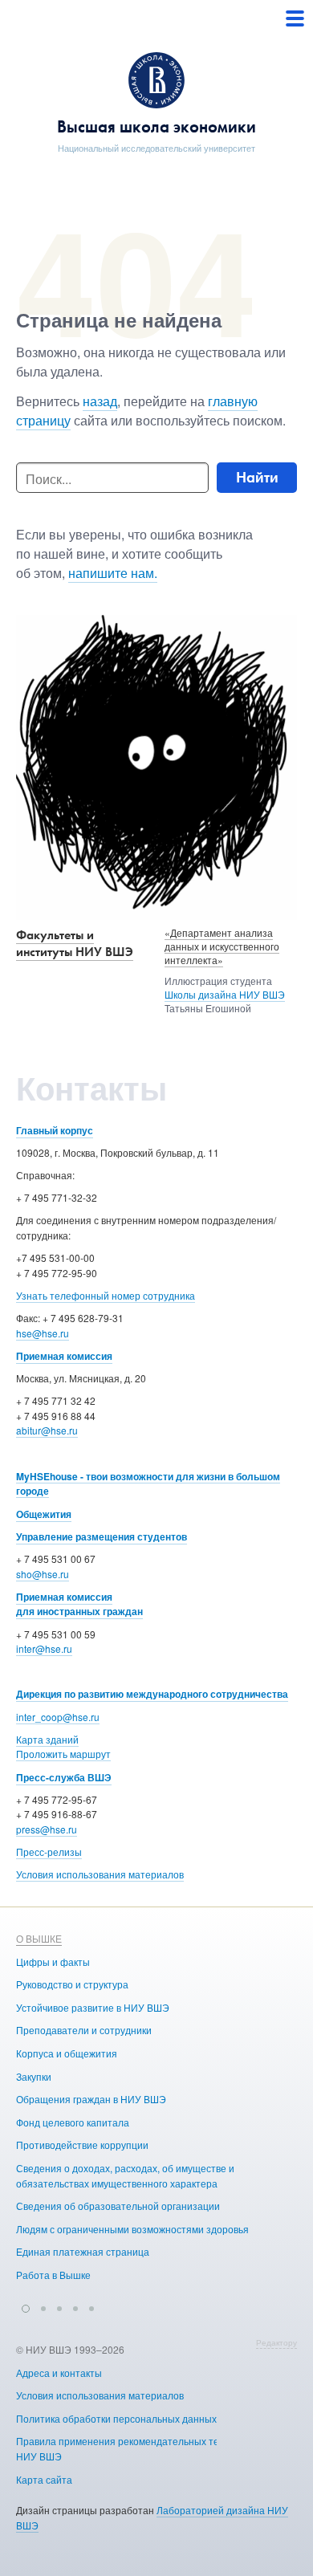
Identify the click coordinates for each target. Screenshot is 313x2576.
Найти (257, 477)
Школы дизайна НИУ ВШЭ (225, 994)
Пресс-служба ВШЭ (64, 1777)
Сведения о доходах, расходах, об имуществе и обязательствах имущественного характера (125, 2175)
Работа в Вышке (53, 2275)
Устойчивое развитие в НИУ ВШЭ (93, 2007)
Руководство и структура (72, 1984)
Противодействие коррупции (82, 2145)
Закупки (34, 2076)
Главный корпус (55, 1130)
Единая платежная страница (83, 2251)
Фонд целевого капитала (73, 2122)
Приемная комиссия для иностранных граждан (79, 1604)
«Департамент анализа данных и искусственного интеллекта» (222, 946)
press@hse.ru (47, 1829)
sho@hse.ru (43, 1574)
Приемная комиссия (64, 1356)
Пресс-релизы (49, 1852)
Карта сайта (44, 2479)
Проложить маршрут (63, 1754)
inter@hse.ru (44, 1648)
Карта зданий (47, 1739)
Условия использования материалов (100, 1874)
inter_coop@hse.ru (58, 1717)
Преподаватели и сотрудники (84, 2030)
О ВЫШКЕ (39, 1938)
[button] (26, 2306)
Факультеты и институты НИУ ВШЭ (75, 943)
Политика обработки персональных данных (116, 2418)
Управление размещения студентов (102, 1536)
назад (100, 401)
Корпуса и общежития (67, 2053)
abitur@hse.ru (47, 1430)
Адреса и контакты (59, 2373)
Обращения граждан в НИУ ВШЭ (91, 2099)
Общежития (44, 1514)
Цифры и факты (53, 1962)
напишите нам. (113, 573)
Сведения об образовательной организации (118, 2206)
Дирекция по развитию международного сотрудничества (152, 1694)
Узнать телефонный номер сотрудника (106, 1295)
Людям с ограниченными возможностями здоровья (132, 2229)
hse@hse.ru (43, 1333)
